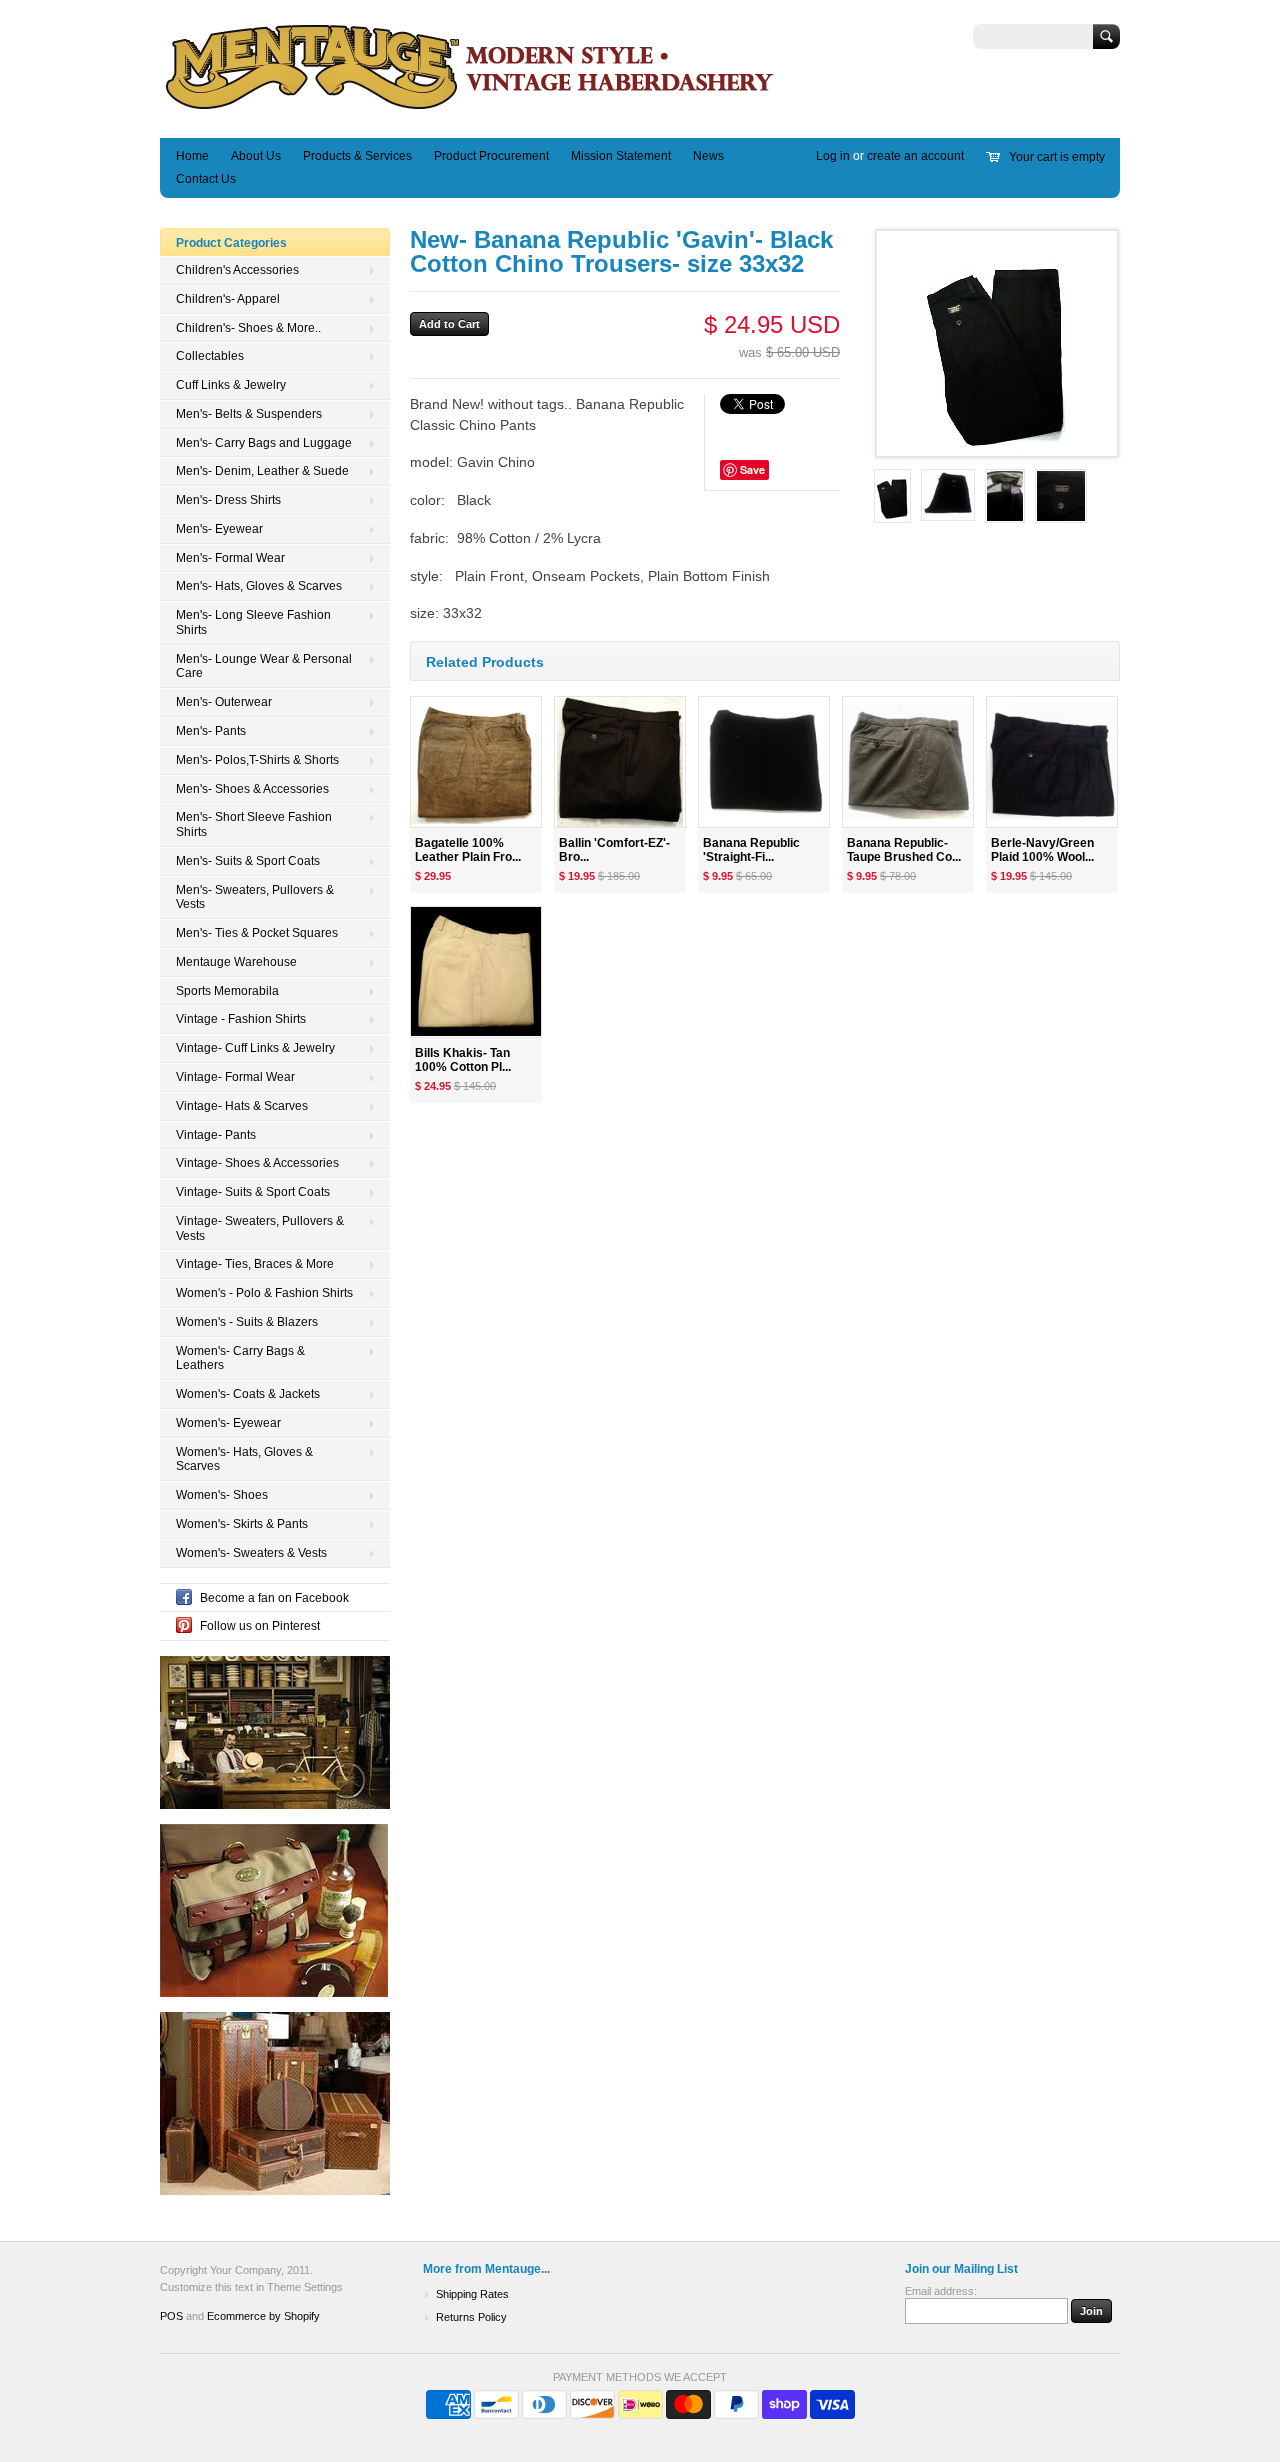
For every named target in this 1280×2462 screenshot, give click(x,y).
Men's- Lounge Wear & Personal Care (264, 666)
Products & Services (357, 156)
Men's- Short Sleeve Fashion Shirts (254, 824)
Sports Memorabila (227, 991)
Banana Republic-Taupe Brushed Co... (904, 850)
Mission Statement (621, 156)
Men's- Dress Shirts (228, 500)
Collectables (210, 356)
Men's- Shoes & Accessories (252, 789)
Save (752, 469)
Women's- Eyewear (228, 1423)
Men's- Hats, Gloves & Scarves (259, 586)
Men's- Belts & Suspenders (249, 414)
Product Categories (231, 243)
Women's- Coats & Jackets (248, 1394)
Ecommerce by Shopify (263, 2316)
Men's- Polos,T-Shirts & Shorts (257, 760)
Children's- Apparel (228, 299)
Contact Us (206, 179)
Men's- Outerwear (224, 702)
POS (171, 2316)
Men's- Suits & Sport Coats (248, 861)
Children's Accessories (237, 270)
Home (192, 156)
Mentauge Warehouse (236, 962)
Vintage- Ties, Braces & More (255, 1264)
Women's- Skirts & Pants (242, 1524)
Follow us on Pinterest (260, 1626)
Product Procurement (491, 156)
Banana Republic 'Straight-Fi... (751, 850)
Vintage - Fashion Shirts (241, 1019)
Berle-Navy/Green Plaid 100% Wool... (1042, 850)
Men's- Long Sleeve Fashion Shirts (253, 622)
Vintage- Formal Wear (235, 1077)
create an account (915, 156)
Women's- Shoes (222, 1495)
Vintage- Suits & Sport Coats (253, 1192)
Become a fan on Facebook (274, 1598)
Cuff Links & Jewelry (231, 385)
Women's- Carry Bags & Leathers (240, 1358)
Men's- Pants (211, 731)
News (708, 156)
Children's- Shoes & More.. (248, 328)
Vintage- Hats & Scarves (242, 1106)
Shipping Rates (472, 2294)
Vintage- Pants (216, 1135)
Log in (833, 156)
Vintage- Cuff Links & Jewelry (255, 1048)
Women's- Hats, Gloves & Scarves (244, 1459)
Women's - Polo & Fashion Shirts (264, 1293)
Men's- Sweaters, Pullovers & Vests (255, 897)
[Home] (470, 108)
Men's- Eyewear (219, 529)
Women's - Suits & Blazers (247, 1322)
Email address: (941, 2291)
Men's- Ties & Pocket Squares (257, 933)
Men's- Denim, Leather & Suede (262, 471)
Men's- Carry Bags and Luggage (264, 443)
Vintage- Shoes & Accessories (257, 1163)
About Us (256, 156)
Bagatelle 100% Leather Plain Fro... (468, 850)
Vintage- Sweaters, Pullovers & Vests (260, 1228)
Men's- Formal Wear (230, 558)
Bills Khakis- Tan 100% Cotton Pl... (463, 1060)
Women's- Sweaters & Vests (251, 1553)
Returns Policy (471, 2317)
